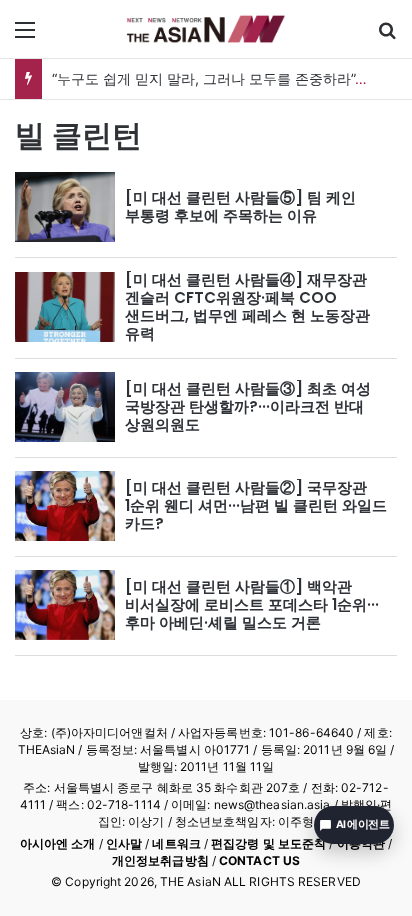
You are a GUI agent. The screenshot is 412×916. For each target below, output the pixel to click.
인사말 (124, 843)
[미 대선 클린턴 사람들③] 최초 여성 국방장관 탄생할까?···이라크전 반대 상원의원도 (248, 406)
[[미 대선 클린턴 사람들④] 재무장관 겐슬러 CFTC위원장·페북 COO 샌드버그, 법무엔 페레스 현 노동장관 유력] (65, 307)
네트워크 (176, 843)
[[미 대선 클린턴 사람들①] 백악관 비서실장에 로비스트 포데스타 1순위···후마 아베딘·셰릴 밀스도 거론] (65, 605)
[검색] (387, 36)
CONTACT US (259, 860)
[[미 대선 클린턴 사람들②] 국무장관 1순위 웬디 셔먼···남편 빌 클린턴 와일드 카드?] (65, 506)
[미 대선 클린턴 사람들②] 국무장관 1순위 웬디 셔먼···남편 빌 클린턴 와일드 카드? (256, 505)
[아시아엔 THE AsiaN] (206, 29)
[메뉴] (25, 36)
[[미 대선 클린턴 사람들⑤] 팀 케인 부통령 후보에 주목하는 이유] (65, 207)
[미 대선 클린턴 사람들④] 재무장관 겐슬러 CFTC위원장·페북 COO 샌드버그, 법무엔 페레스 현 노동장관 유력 (247, 306)
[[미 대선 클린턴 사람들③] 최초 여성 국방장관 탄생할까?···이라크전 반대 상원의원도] (65, 407)
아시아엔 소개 (58, 843)
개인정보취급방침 (160, 860)
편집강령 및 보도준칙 (268, 843)
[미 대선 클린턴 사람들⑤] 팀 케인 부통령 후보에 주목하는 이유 (240, 206)
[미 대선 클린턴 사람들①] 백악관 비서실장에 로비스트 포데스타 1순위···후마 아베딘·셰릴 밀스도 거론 (252, 604)
